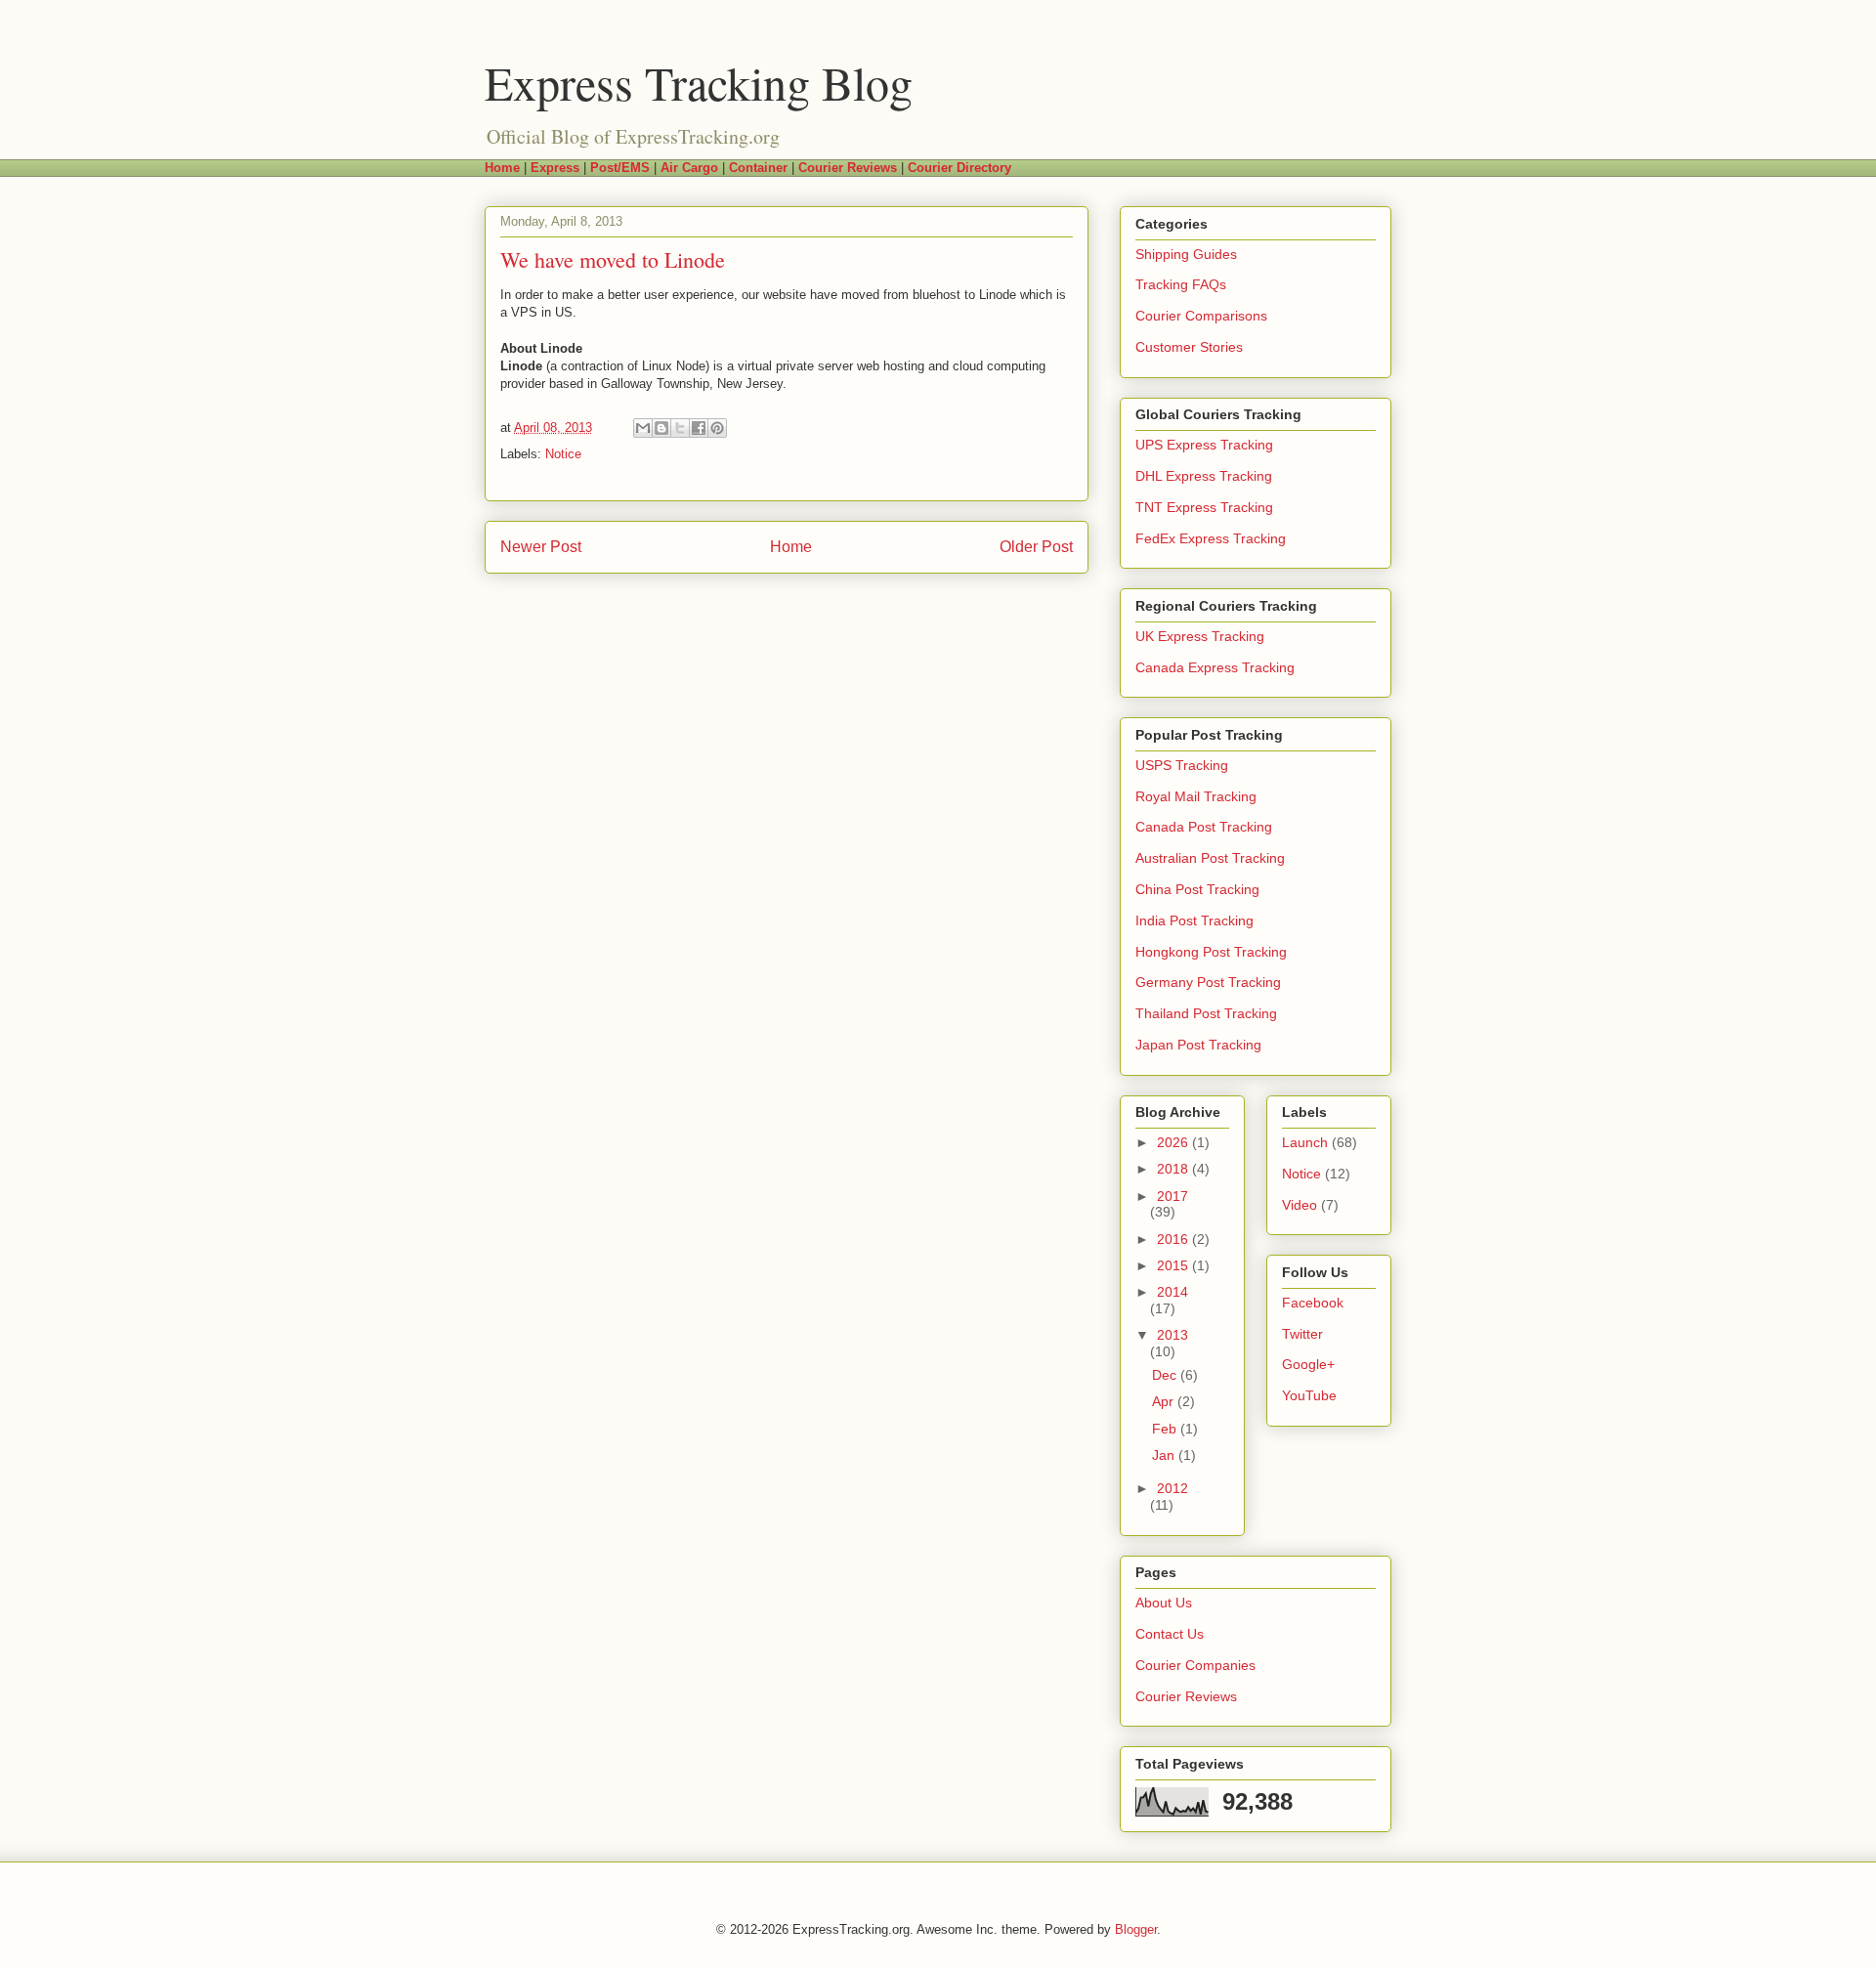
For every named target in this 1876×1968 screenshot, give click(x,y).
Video (1300, 1205)
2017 (1172, 1196)
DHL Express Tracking (1204, 476)
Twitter (1302, 1334)
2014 (1172, 1292)
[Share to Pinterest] (717, 428)
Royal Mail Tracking (1196, 796)
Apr (1165, 1401)
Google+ (1308, 1364)
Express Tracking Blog (699, 82)
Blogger (1136, 1929)
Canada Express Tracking (1215, 667)
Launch (1305, 1142)
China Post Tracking (1197, 889)
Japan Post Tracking (1198, 1045)
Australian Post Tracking (1210, 858)
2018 (1174, 1169)
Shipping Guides (1186, 254)
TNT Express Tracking (1204, 507)
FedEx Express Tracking (1211, 538)
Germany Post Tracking (1208, 982)
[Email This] (643, 428)
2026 (1174, 1142)
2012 (1172, 1488)
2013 (1172, 1335)
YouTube (1309, 1395)
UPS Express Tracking (1204, 445)
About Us (1164, 1603)
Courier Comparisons (1201, 316)
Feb (1166, 1429)
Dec (1166, 1375)
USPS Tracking (1182, 765)
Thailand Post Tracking (1206, 1013)
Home (791, 547)
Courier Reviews (1186, 1696)
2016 (1174, 1239)
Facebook (1313, 1303)
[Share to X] (680, 428)
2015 (1174, 1265)
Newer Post (541, 547)
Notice (563, 454)
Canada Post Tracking (1204, 827)
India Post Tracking (1194, 920)
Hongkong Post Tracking (1211, 952)
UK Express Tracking (1200, 636)
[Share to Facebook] (699, 428)
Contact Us (1170, 1634)
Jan (1165, 1455)
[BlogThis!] (661, 428)
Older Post (1036, 547)
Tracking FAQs (1181, 284)
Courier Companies (1195, 1665)
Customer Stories (1189, 347)
